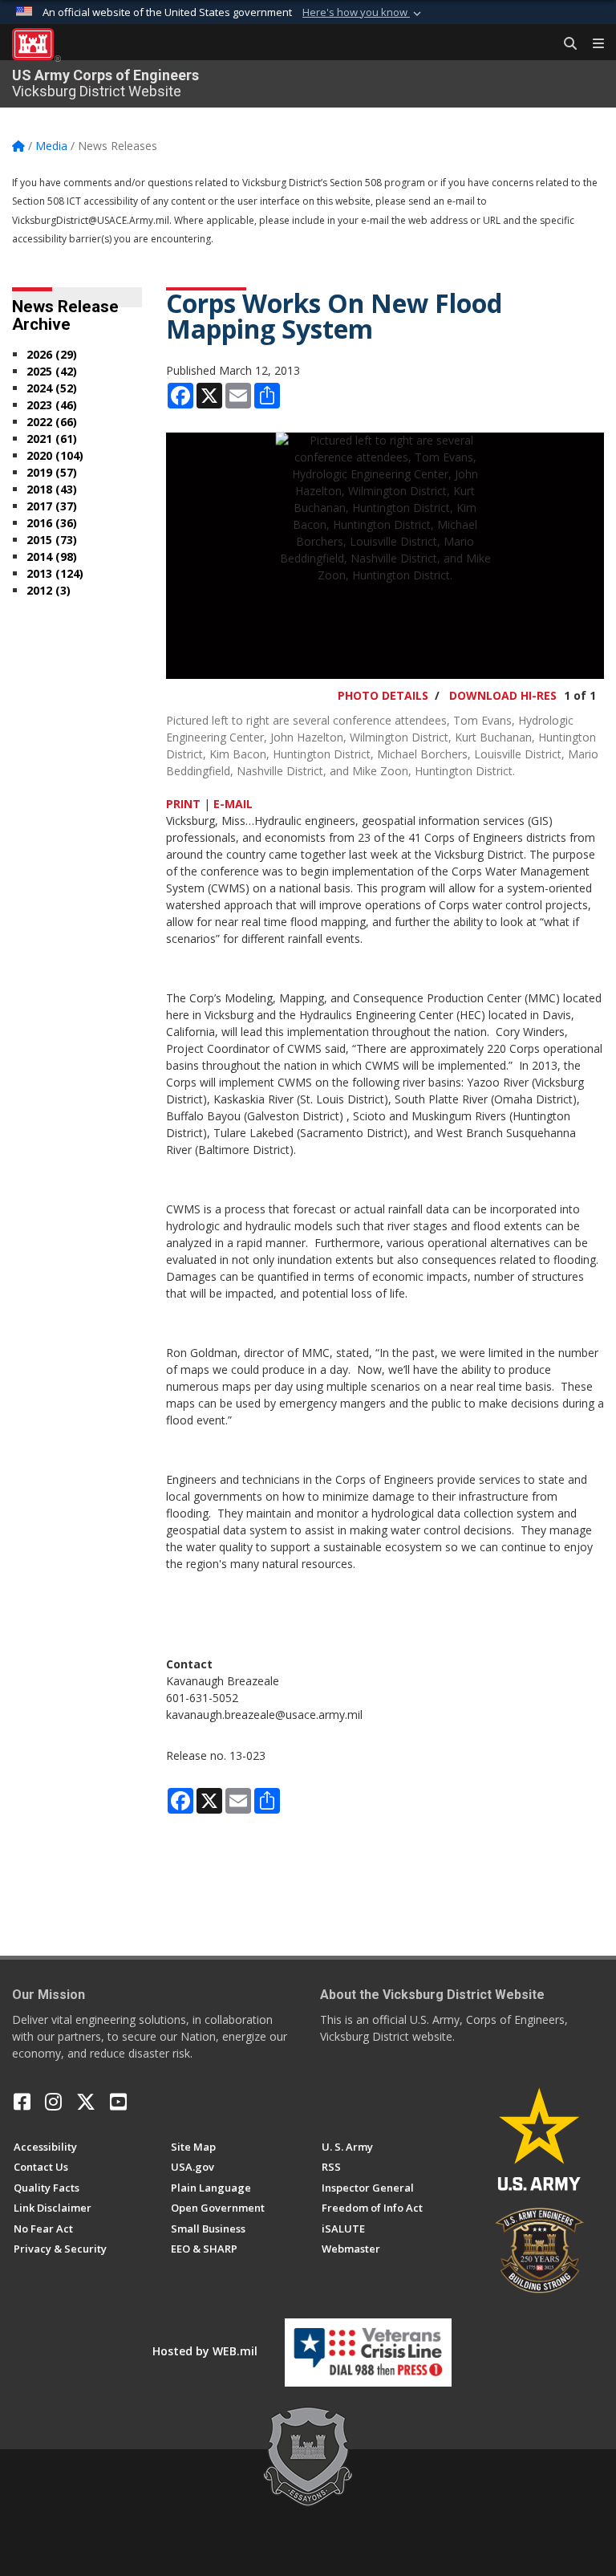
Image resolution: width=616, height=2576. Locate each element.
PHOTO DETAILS (383, 695)
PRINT (183, 804)
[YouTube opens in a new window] (118, 2102)
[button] (363, 13)
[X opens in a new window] (86, 2102)
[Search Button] (565, 44)
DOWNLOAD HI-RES (503, 695)
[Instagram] (53, 2102)
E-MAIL (233, 804)
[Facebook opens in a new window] (22, 2102)
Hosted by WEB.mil (205, 2351)
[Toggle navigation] (592, 44)
